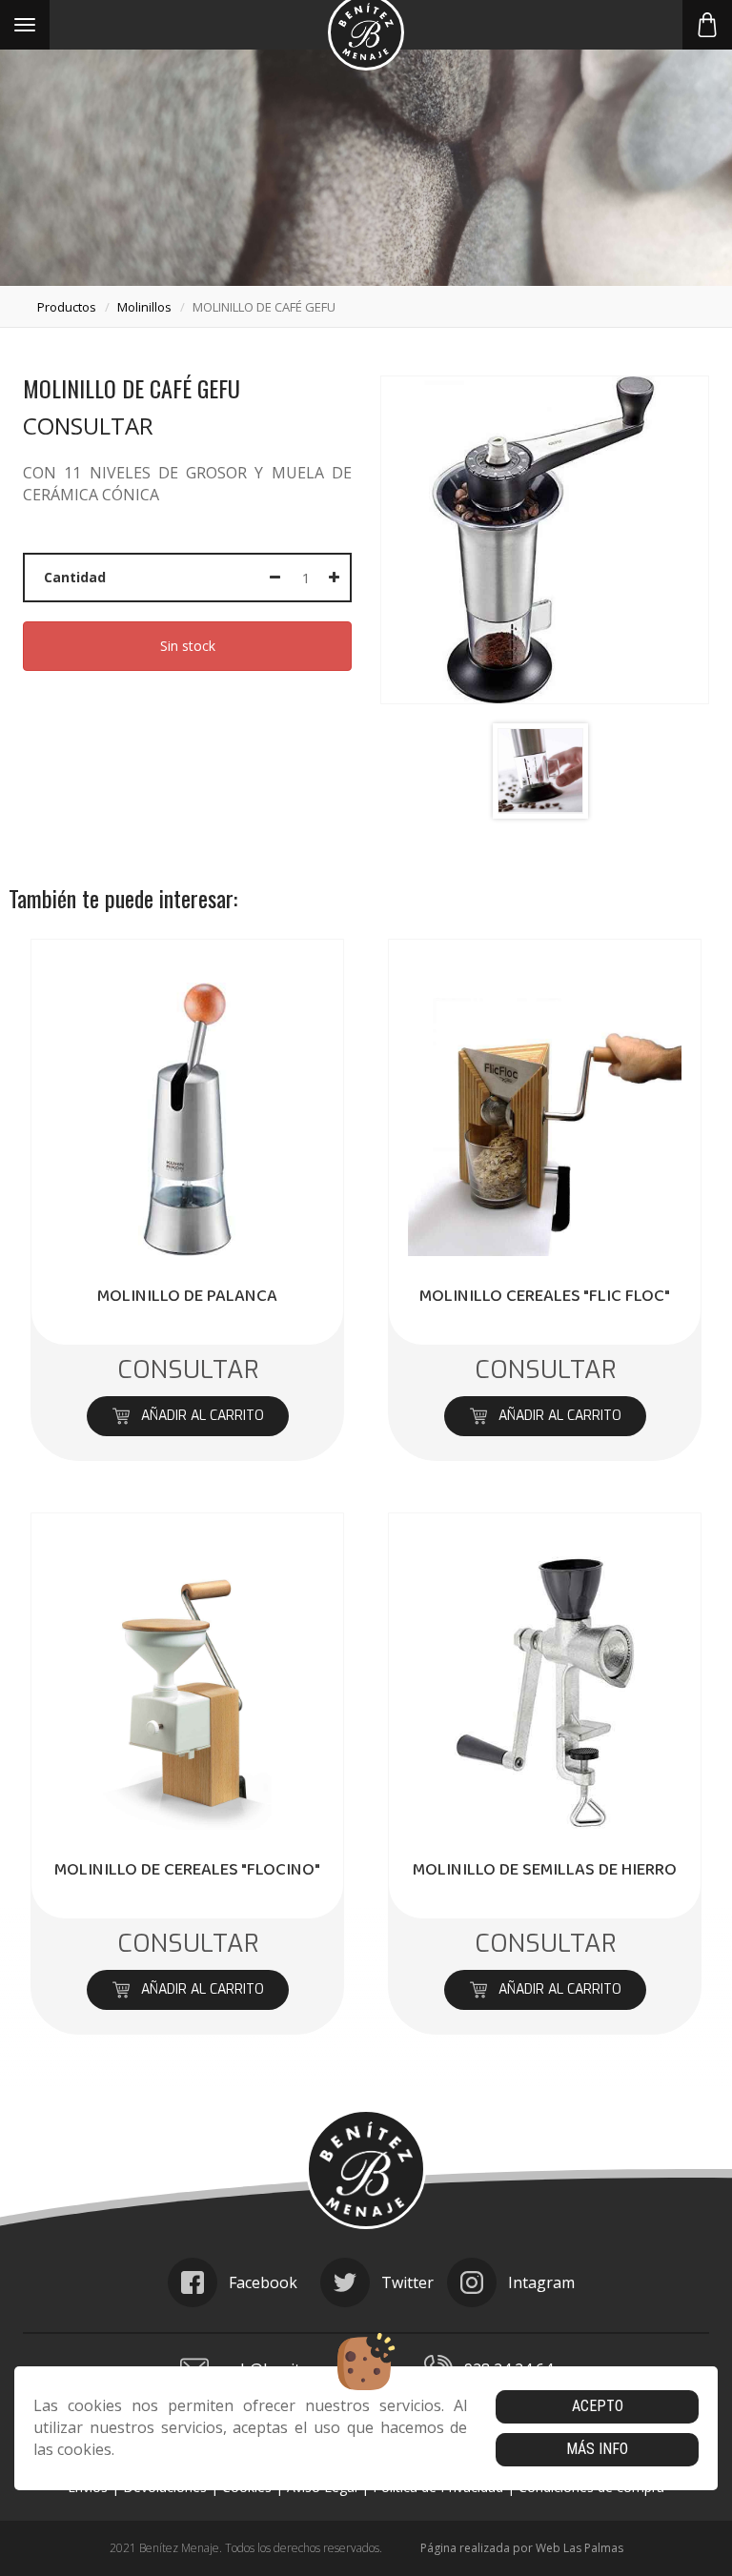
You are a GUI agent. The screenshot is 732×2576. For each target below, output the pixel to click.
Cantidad (75, 577)
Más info (597, 2449)
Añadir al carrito (202, 1416)
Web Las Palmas (579, 2548)
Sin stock (188, 646)
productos (67, 307)
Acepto (598, 2406)
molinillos (144, 307)
